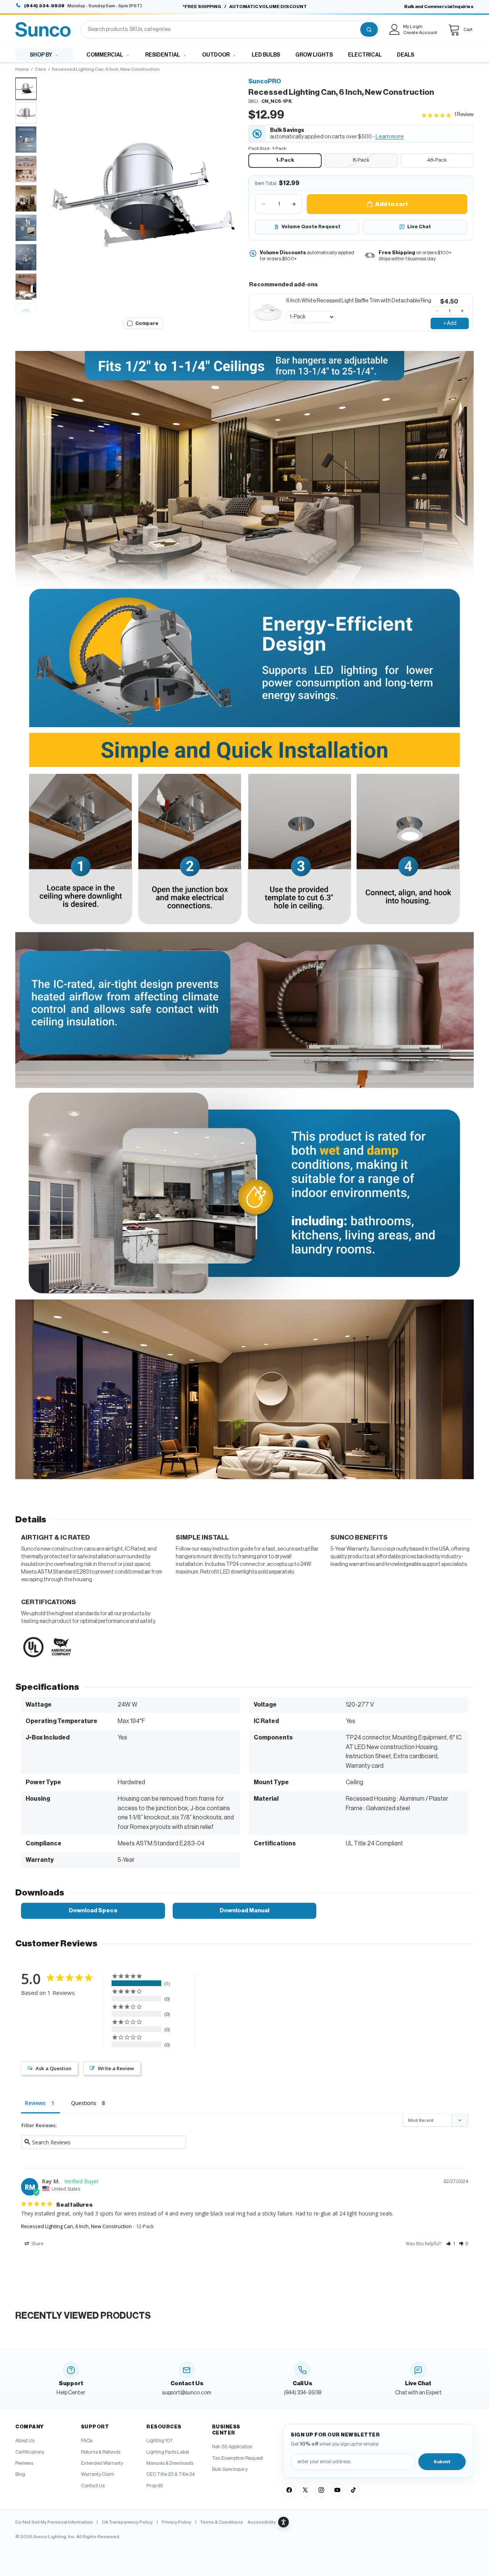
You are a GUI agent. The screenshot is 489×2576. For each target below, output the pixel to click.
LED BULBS (266, 55)
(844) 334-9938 (44, 6)
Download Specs (93, 1911)
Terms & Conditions (222, 2522)
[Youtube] (337, 2490)
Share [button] (37, 2244)
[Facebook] (289, 2490)
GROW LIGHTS (314, 55)
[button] (143, 195)
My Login (413, 26)
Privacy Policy (176, 2522)
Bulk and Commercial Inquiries (439, 6)
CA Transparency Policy (127, 2522)
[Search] (369, 29)
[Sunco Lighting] (43, 29)
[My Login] (395, 29)
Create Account (420, 32)
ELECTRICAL (365, 55)
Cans (40, 69)
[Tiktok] (353, 2490)
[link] (268, 312)
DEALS (406, 55)
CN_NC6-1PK (277, 101)
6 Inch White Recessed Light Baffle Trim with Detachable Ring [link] (359, 301)
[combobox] (220, 29)
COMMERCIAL (105, 55)
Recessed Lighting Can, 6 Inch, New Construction (76, 2226)
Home (22, 69)
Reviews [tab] (35, 2103)
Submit (442, 2462)
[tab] (26, 89)
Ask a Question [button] (53, 2068)
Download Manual (244, 1911)
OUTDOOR (216, 55)
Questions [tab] (84, 2103)
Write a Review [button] (116, 2068)
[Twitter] (305, 2490)
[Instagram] (321, 2490)
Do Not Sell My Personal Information (54, 2522)
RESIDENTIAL (163, 55)
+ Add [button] (450, 323)
